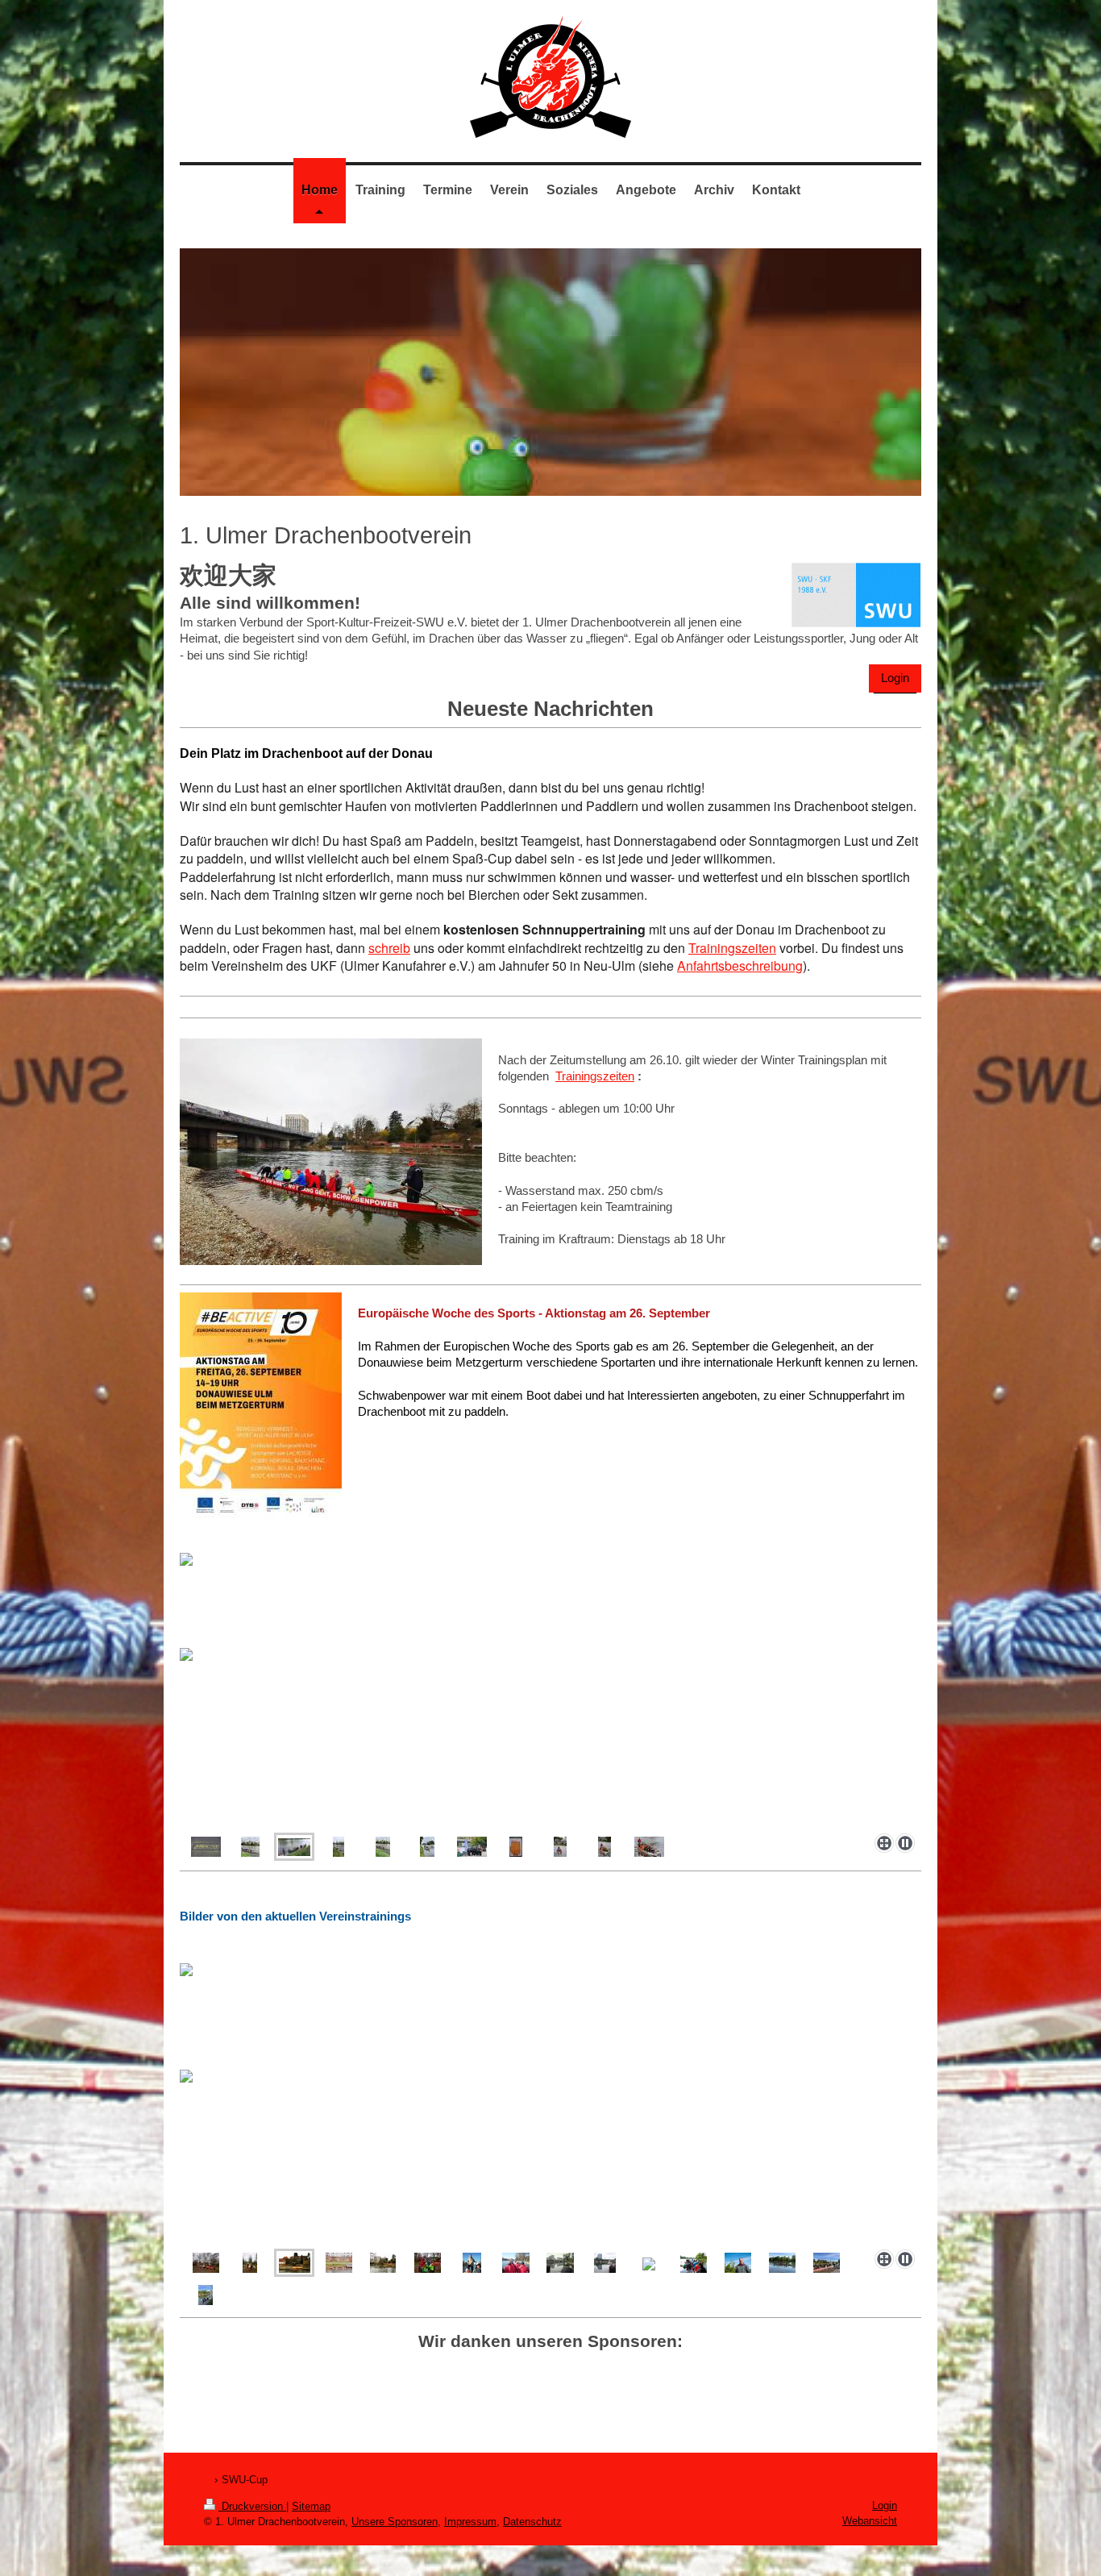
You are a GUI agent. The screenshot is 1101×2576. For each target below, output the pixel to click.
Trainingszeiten (732, 948)
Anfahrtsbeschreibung (740, 965)
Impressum (470, 2522)
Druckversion (252, 2506)
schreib (389, 948)
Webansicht (870, 2521)
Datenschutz (532, 2522)
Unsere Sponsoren (395, 2522)
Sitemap (311, 2506)
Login (895, 678)
